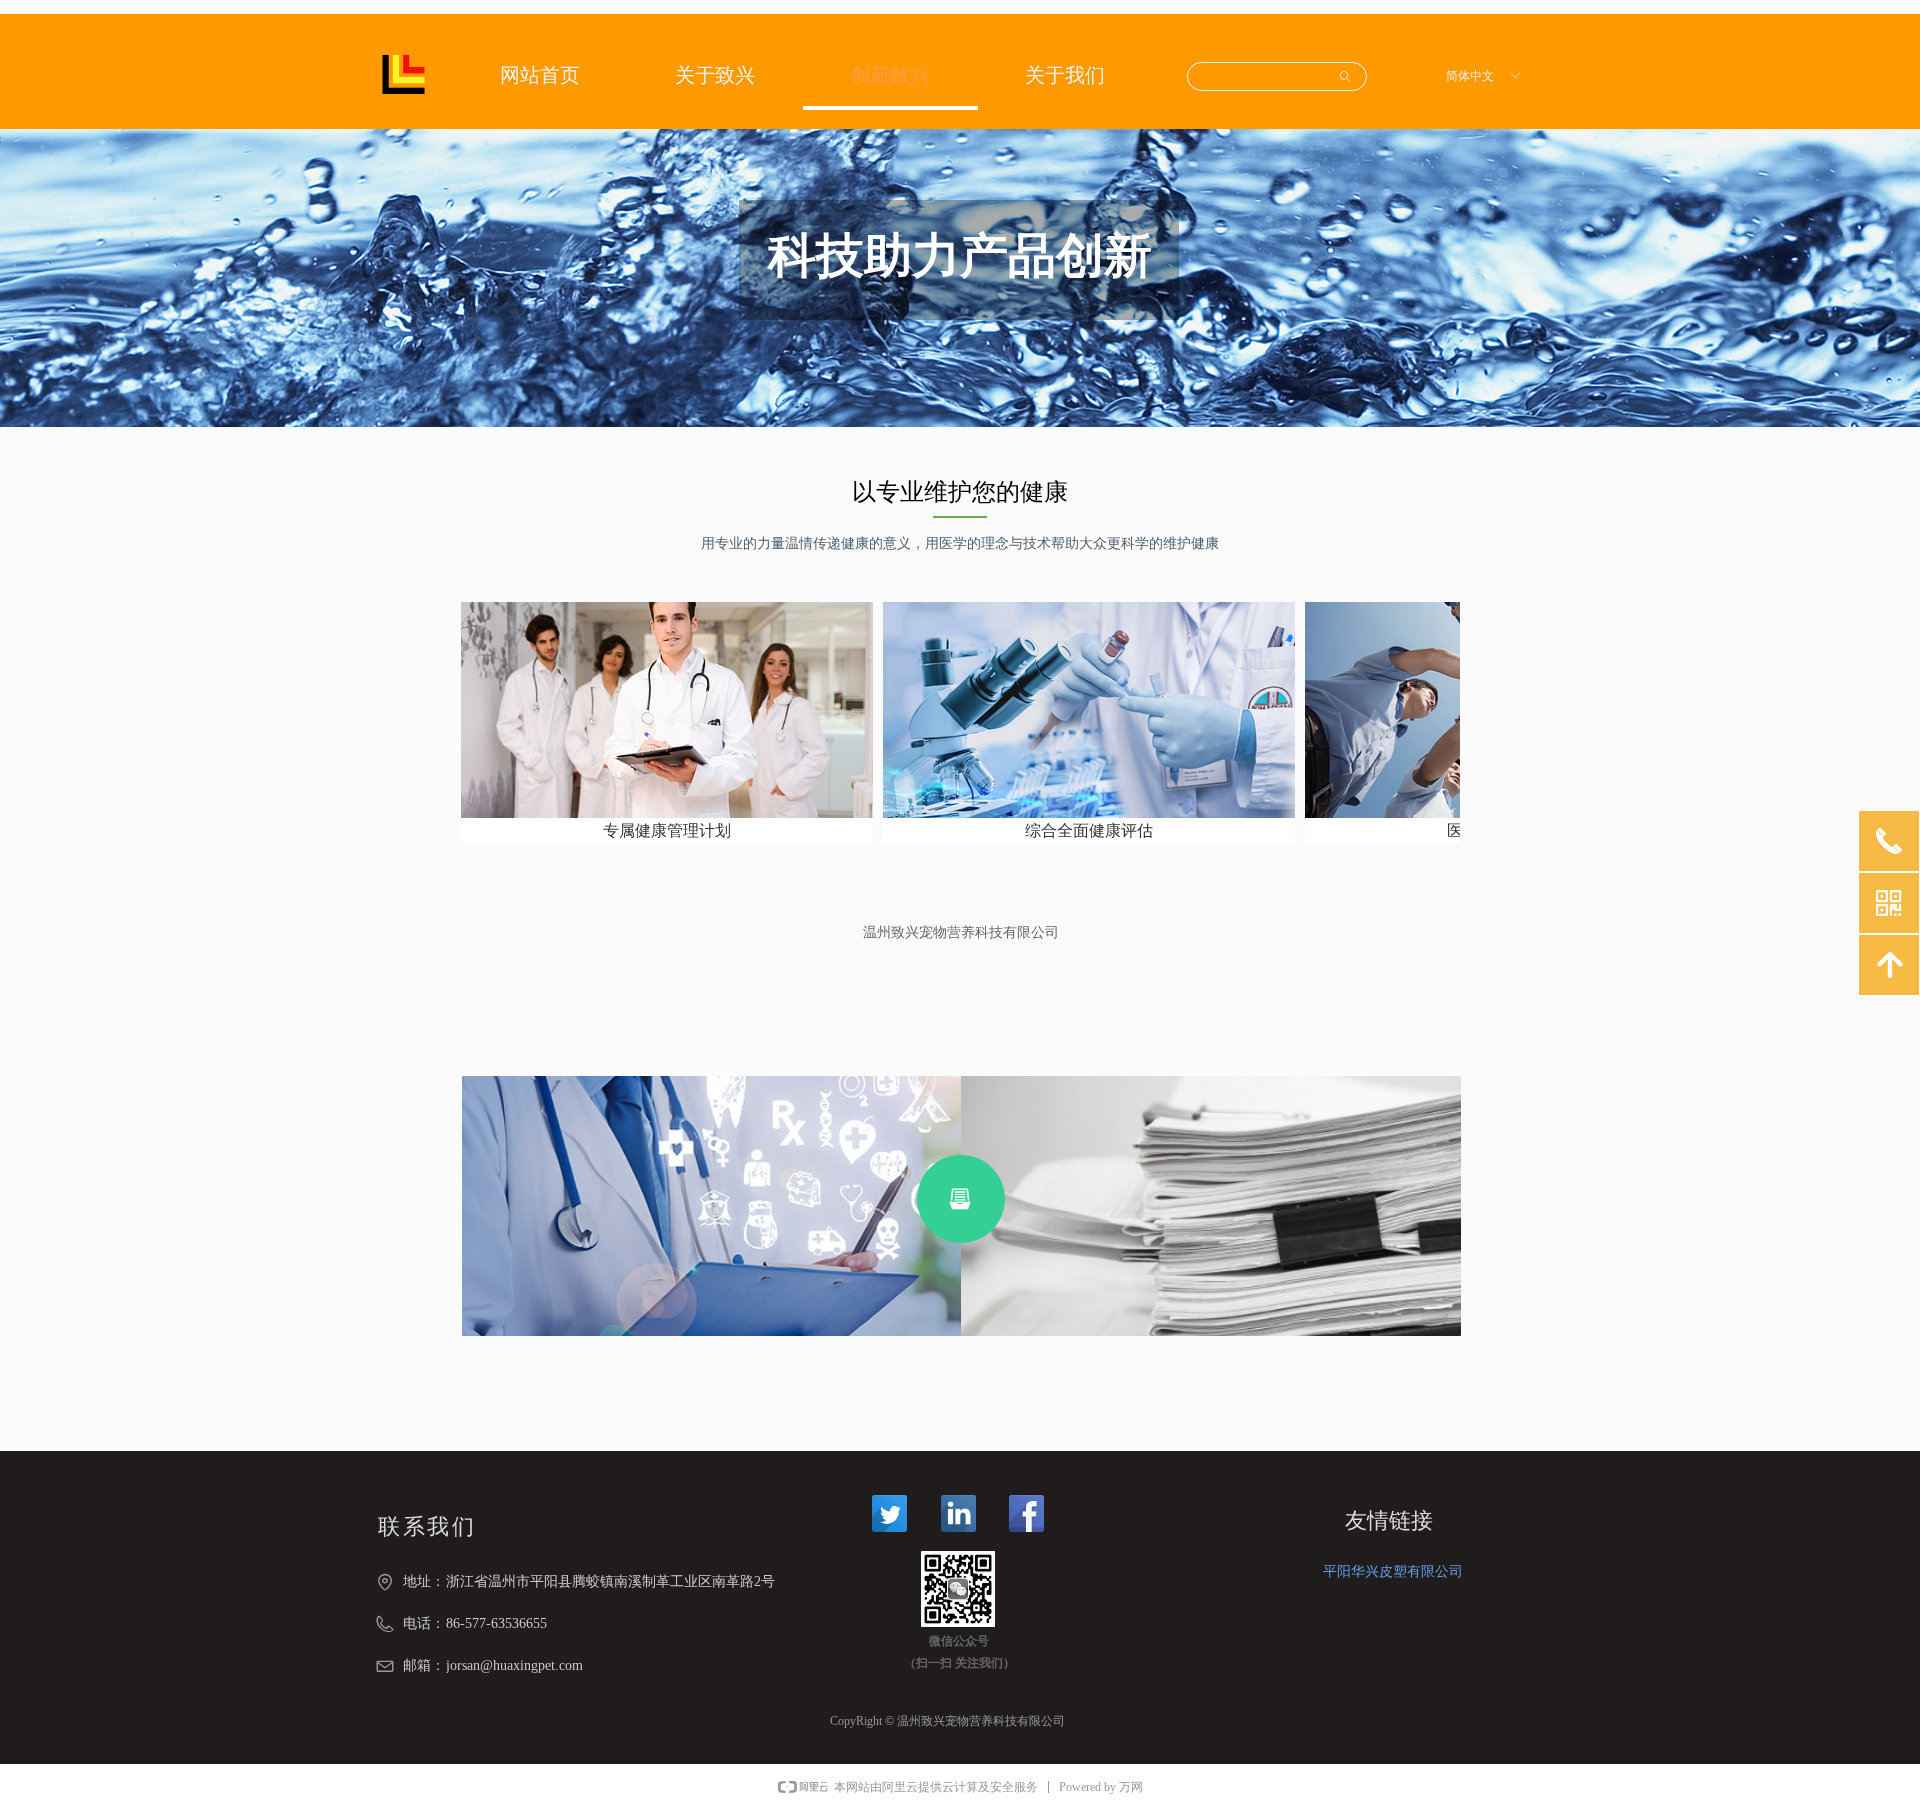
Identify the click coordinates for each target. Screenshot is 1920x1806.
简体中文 (1470, 76)
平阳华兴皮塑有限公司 (1393, 1571)
